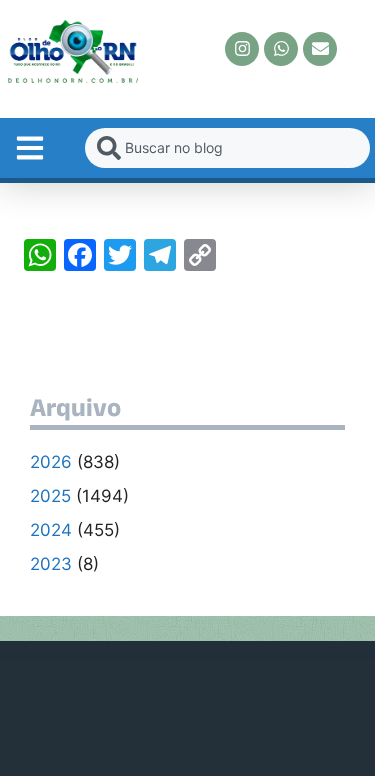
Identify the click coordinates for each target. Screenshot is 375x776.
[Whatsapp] (281, 49)
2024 (51, 530)
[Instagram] (242, 49)
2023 (51, 564)
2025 (50, 496)
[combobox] (227, 148)
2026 (51, 462)
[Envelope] (320, 49)
